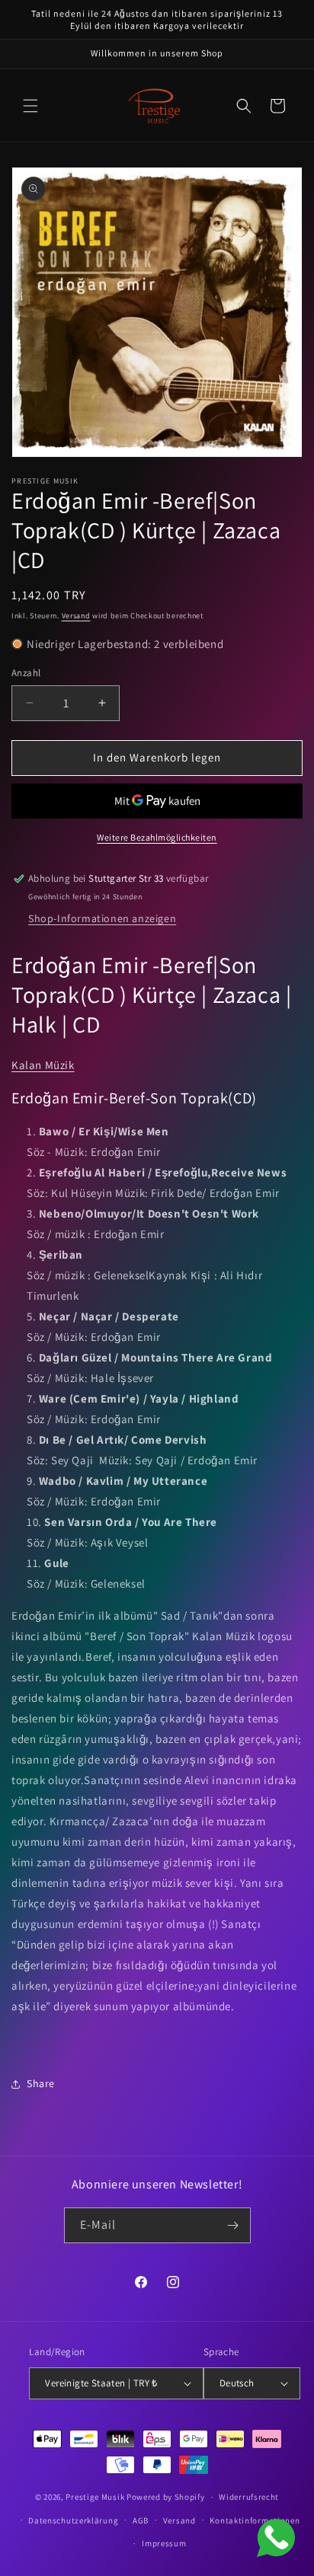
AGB (141, 2520)
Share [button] (41, 2083)
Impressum (164, 2543)
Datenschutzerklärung (73, 2520)
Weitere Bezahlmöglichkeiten (157, 837)
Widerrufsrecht (249, 2497)
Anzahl (26, 673)
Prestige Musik (95, 2497)
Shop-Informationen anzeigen (102, 918)
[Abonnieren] (233, 2225)
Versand (76, 616)
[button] (30, 106)
